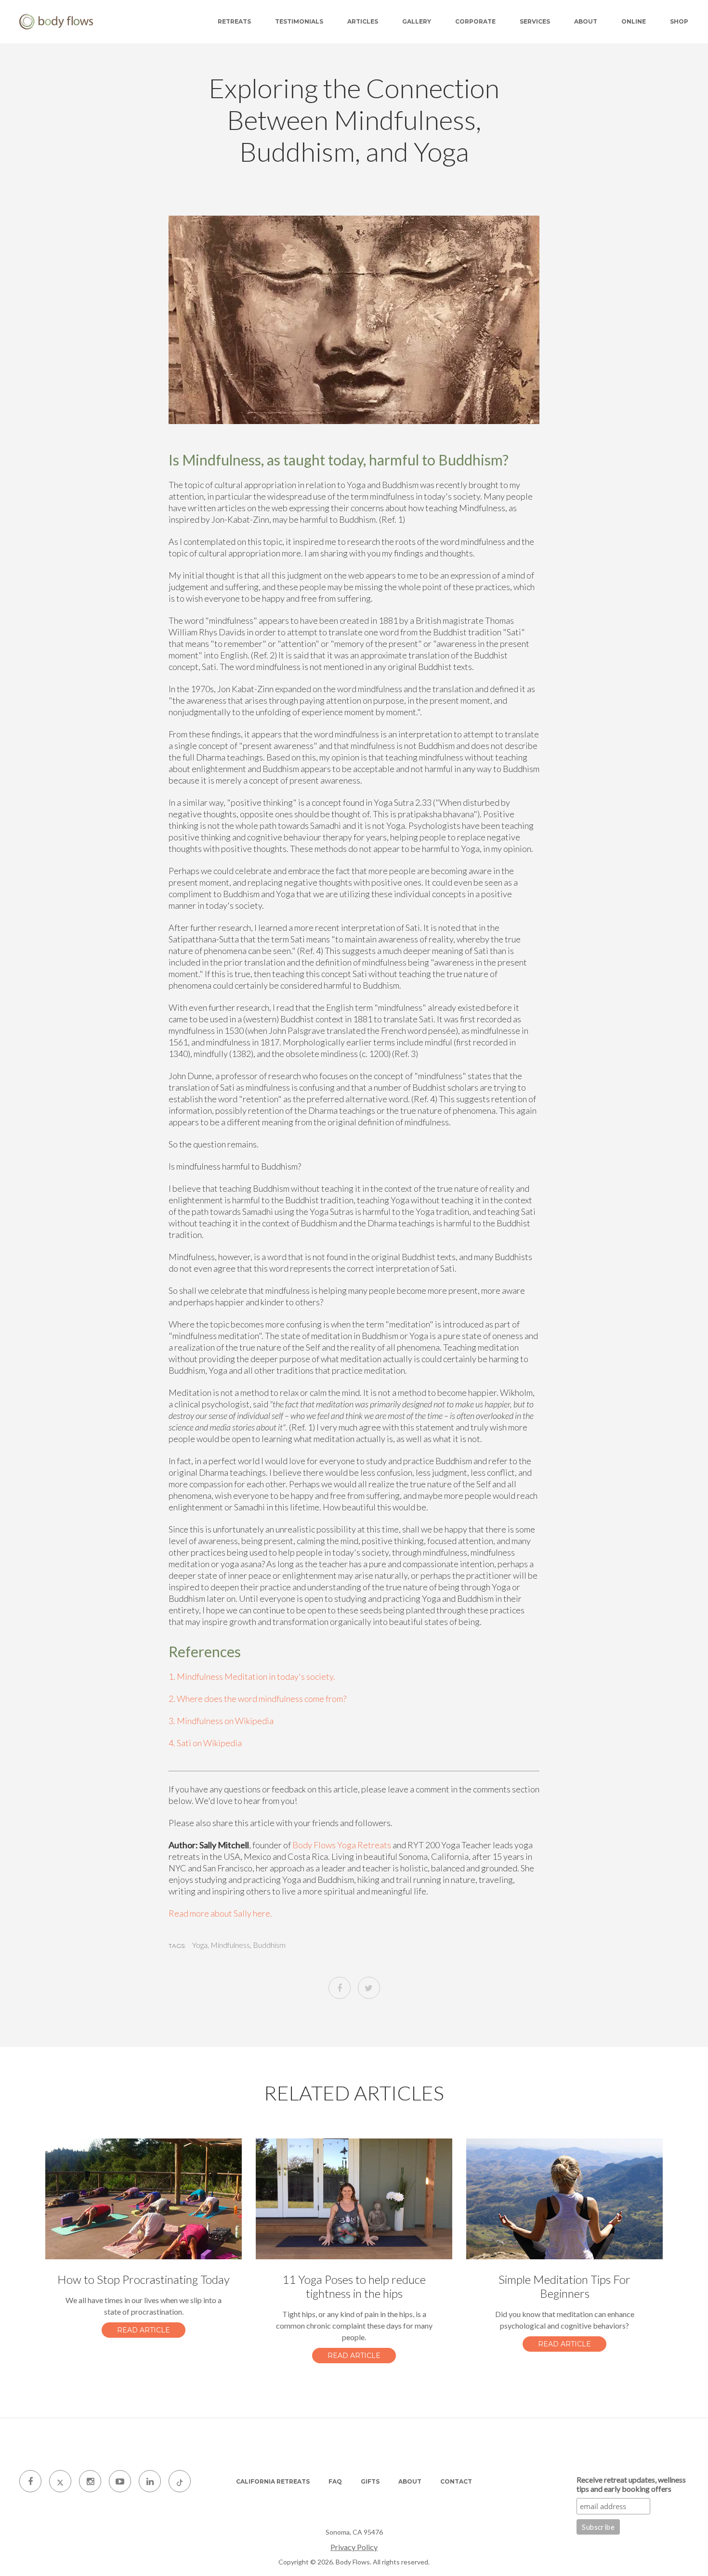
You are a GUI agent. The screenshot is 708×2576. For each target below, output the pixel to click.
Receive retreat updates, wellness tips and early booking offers (631, 2484)
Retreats (234, 21)
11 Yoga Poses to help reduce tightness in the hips (354, 2286)
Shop (679, 21)
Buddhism (269, 1945)
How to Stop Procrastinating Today (144, 2279)
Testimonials (299, 21)
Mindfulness (230, 1945)
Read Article (144, 2330)
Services (535, 21)
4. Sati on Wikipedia (205, 1743)
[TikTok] (180, 2481)
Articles (363, 21)
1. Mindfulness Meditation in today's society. (252, 1676)
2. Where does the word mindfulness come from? (257, 1699)
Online (634, 21)
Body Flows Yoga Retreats (342, 1845)
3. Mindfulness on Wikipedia (221, 1721)
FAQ (335, 2481)
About (586, 21)
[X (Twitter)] (60, 2481)
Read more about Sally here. (220, 1913)
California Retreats (273, 2481)
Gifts (370, 2481)
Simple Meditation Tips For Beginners (564, 2286)
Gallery (417, 21)
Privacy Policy (354, 2547)
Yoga (200, 1945)
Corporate (475, 21)
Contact (456, 2481)
